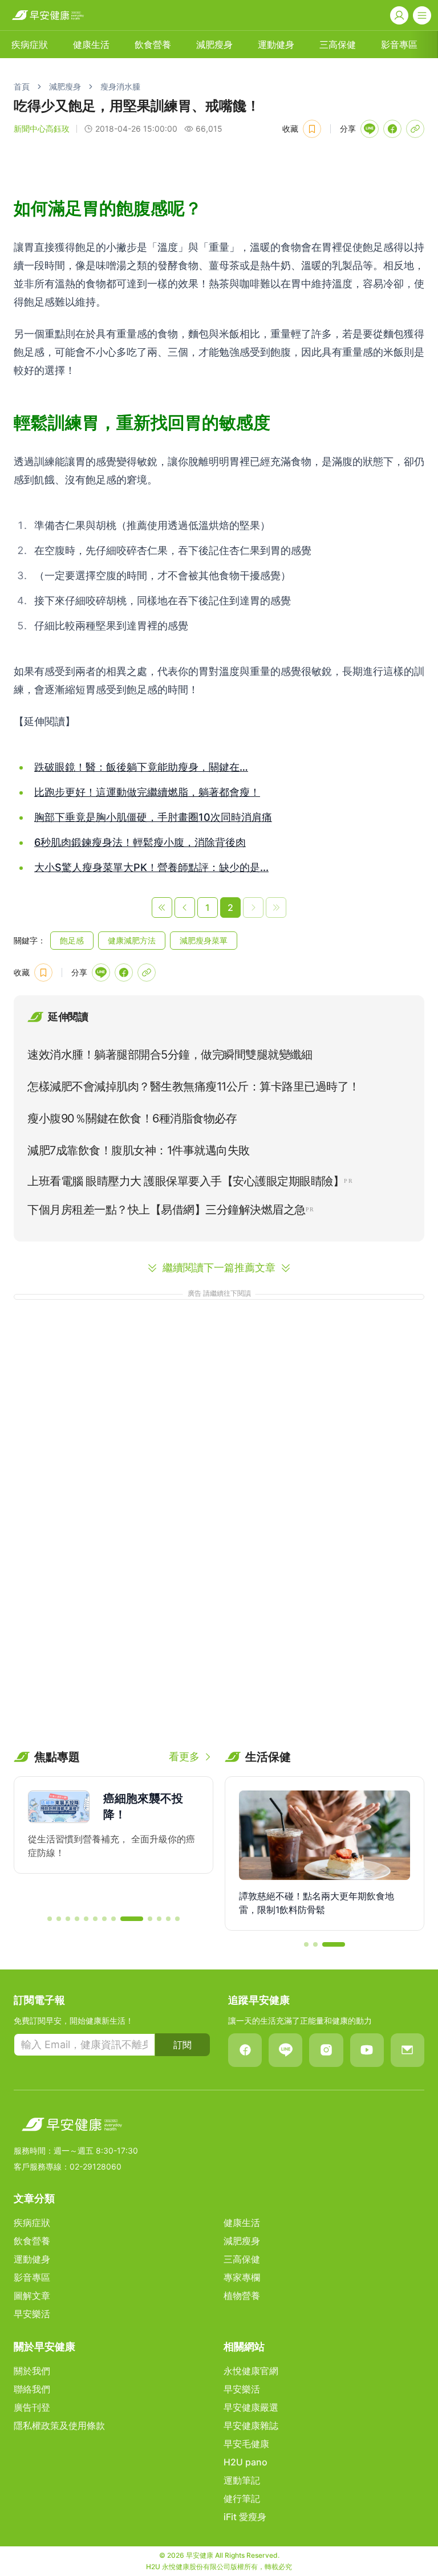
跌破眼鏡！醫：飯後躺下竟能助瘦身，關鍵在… (141, 767)
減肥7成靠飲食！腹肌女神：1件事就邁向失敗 (139, 1150)
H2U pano (246, 2462)
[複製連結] (415, 129)
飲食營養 (153, 44)
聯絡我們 (32, 2389)
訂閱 (182, 2045)
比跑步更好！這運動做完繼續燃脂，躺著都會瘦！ (147, 792)
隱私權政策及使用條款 (59, 2426)
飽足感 (72, 940)
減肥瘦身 (214, 44)
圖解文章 (32, 2296)
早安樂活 (32, 2314)
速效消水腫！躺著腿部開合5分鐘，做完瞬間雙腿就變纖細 (170, 1055)
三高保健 (338, 44)
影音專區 (399, 44)
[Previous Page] (185, 907)
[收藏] (312, 129)
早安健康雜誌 (251, 2426)
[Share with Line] (370, 129)
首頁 (22, 86)
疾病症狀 (30, 44)
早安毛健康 (246, 2444)
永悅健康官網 (251, 2371)
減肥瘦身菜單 (204, 940)
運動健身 (276, 44)
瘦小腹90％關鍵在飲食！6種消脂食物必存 (132, 1118)
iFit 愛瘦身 (245, 2517)
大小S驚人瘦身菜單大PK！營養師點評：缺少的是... (151, 867)
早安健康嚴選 (251, 2407)
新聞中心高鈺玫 (42, 129)
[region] (113, 1841)
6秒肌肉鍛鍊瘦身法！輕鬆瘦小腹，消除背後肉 (140, 842)
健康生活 (91, 44)
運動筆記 (242, 2480)
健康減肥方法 (132, 940)
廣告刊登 (32, 2407)
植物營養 (242, 2296)
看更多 (184, 1757)
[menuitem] (30, 44)
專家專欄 (242, 2277)
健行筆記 (242, 2498)
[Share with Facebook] (392, 129)
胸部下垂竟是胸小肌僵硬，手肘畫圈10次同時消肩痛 (153, 817)
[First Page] (162, 907)
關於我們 (32, 2371)
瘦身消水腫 (120, 86)
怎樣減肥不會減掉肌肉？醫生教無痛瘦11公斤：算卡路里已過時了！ (194, 1086)
